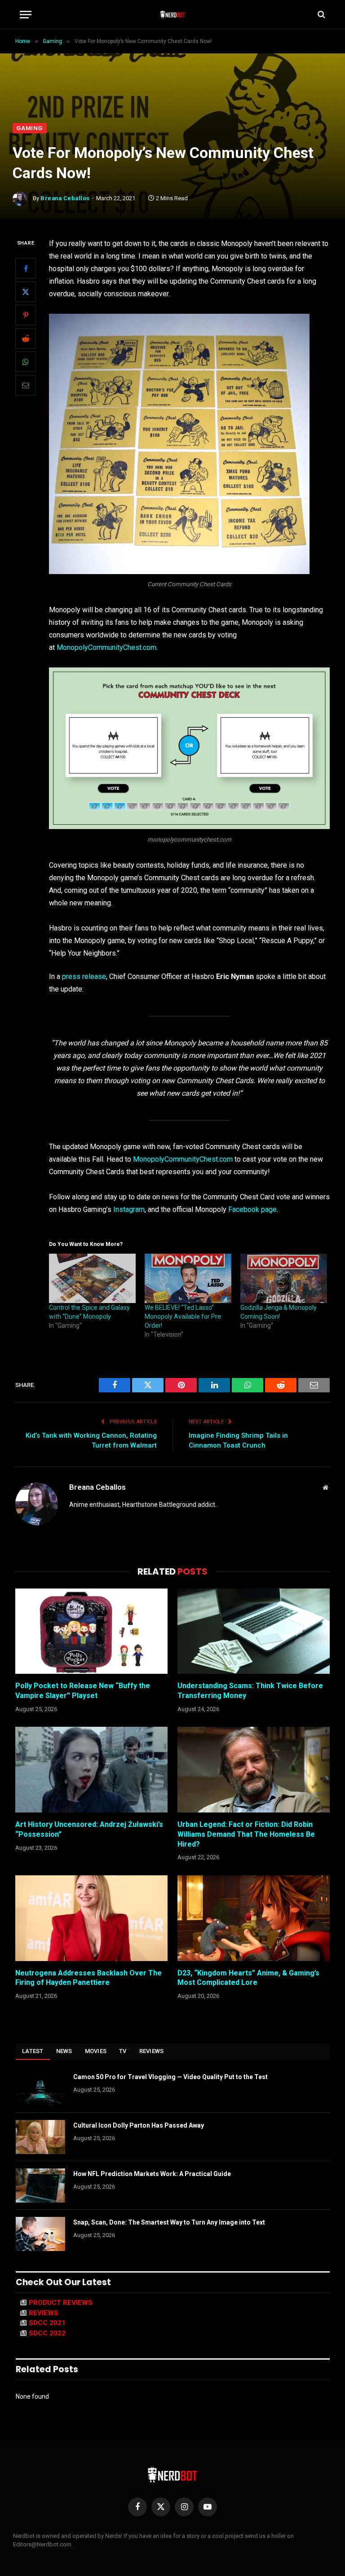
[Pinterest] (26, 315)
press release (84, 976)
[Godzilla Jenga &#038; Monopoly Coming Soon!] (284, 1278)
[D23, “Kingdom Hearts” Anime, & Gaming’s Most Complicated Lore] (254, 1918)
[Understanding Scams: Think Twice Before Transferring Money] (254, 1631)
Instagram (129, 1209)
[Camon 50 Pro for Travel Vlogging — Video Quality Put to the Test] (40, 2089)
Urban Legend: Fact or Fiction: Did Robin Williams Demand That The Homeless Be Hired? (246, 1834)
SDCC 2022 (47, 2333)
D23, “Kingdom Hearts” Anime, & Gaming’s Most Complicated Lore (248, 1978)
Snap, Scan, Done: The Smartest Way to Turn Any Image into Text (169, 2222)
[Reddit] (26, 338)
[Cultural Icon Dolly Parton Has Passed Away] (40, 2137)
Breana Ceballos (65, 198)
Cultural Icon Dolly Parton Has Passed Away (139, 2125)
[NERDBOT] (173, 14)
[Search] (321, 15)
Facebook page (252, 1209)
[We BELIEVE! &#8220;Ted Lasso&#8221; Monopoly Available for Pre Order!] (188, 1278)
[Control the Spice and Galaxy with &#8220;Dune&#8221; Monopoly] (92, 1278)
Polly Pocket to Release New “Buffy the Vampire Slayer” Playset (83, 1691)
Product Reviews (61, 2303)
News (64, 2051)
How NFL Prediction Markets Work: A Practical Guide (152, 2174)
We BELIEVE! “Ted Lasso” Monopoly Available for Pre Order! (183, 1317)
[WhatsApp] (26, 362)
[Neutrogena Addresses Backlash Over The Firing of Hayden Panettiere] (91, 1918)
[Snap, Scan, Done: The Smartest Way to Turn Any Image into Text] (40, 2234)
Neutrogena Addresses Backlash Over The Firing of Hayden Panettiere (88, 1978)
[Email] (26, 385)
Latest (33, 2051)
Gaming (30, 128)
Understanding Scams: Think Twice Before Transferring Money (250, 1691)
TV (123, 2051)
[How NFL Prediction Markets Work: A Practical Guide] (40, 2185)
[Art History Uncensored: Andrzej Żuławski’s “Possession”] (91, 1770)
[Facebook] (26, 268)
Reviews (152, 2051)
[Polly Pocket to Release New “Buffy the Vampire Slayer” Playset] (91, 1631)
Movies (96, 2051)
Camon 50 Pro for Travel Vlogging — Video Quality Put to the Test (170, 2077)
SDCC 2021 (47, 2323)
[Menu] (26, 15)
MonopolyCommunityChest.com (106, 647)
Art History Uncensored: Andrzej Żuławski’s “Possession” (89, 1829)
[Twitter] (26, 292)
